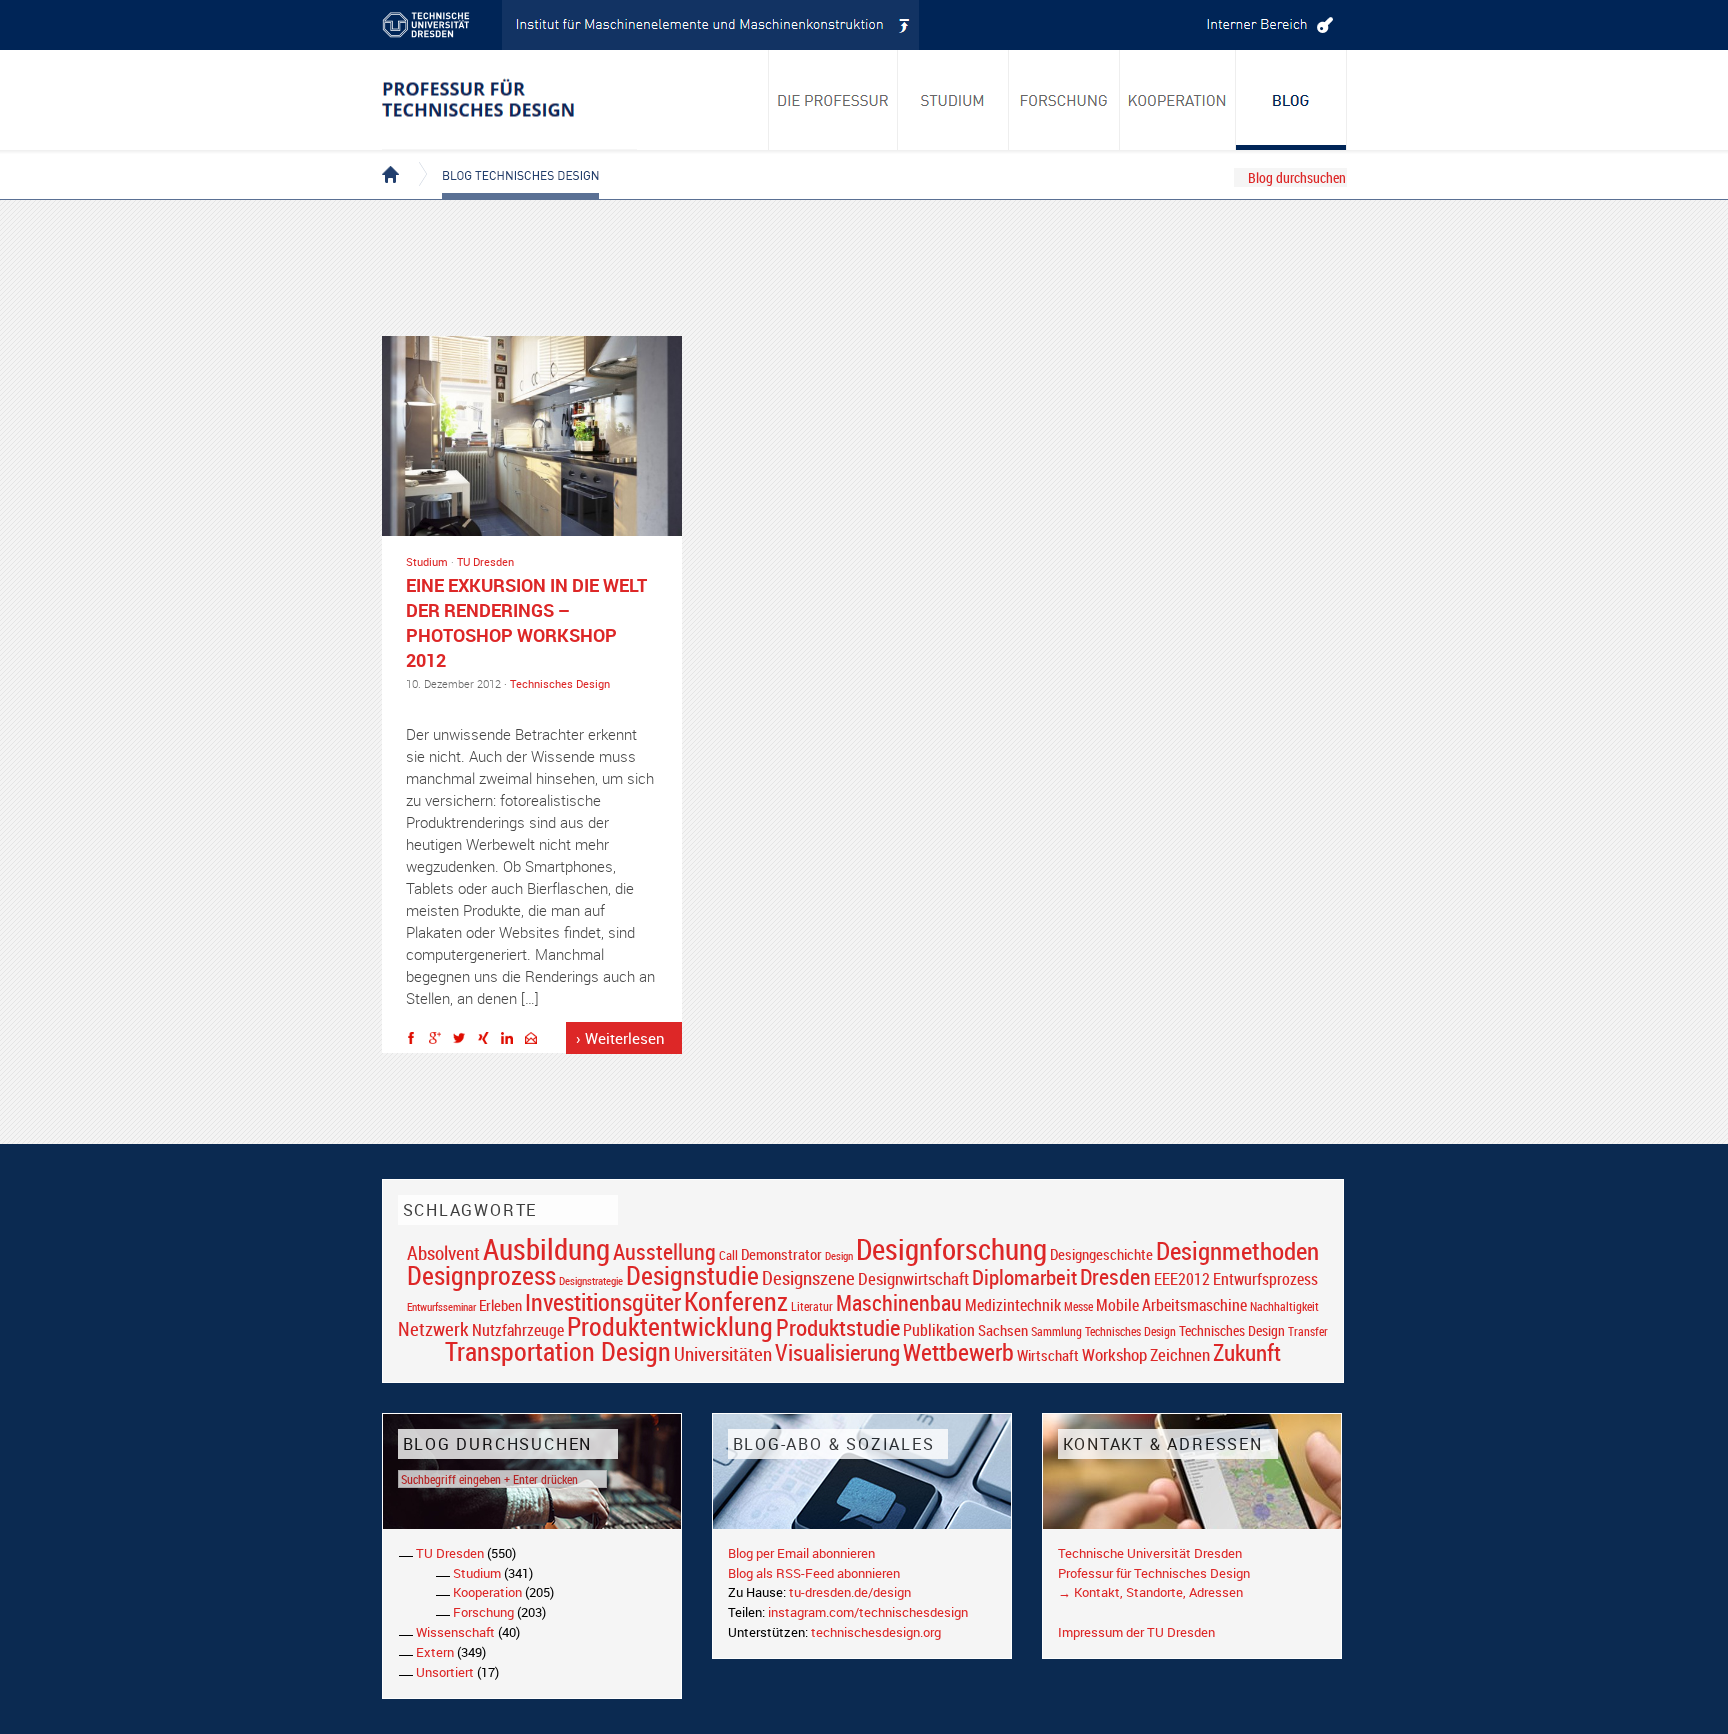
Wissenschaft (455, 1632)
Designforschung (951, 1249)
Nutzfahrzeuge (518, 1330)
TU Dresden (485, 561)
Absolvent (443, 1252)
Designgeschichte (1101, 1254)
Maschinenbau (899, 1302)
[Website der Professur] (509, 100)
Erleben (500, 1305)
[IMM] (711, 25)
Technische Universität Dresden (1150, 1553)
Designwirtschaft (913, 1278)
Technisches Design (560, 683)
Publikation (939, 1330)
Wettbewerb (958, 1352)
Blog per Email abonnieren (801, 1553)
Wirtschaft (1048, 1355)
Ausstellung (664, 1251)
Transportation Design (558, 1351)
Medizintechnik (1013, 1305)
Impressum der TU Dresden (1136, 1632)
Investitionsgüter (603, 1302)
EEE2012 (1182, 1279)
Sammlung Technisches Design (1103, 1331)
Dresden (1115, 1276)
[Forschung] (1064, 100)
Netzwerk (433, 1328)
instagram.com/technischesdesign (868, 1612)
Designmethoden (1237, 1250)
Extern (435, 1652)
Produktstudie (838, 1327)
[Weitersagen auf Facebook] (416, 1041)
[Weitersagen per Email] (536, 1041)
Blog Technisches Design (504, 158)
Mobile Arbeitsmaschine (1171, 1305)
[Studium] (953, 100)
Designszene (808, 1278)
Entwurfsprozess (1265, 1279)
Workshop (1114, 1354)
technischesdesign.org (876, 1632)
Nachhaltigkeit (1284, 1306)
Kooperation (487, 1592)
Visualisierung (837, 1352)
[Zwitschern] (464, 1041)
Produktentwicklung (670, 1326)
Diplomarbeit (1024, 1277)
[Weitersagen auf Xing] (488, 1041)
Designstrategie (591, 1281)
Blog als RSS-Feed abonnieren (814, 1573)
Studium (427, 561)
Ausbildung (546, 1249)
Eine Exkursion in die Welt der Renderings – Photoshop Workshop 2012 (526, 622)
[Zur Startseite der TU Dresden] (442, 25)
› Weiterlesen (620, 1038)
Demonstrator (781, 1254)
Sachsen (1003, 1330)
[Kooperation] (1291, 100)
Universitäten (723, 1353)
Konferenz (736, 1301)
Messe (1078, 1306)
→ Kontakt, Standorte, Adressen (1150, 1592)
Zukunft (1247, 1352)
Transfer (1308, 1331)
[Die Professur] (833, 100)
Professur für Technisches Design (1154, 1573)
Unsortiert (445, 1672)
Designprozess (481, 1275)
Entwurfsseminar (441, 1306)
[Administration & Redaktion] (1267, 25)
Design (839, 1255)
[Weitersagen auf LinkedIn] (512, 1041)
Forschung (483, 1612)
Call (728, 1255)
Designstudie (692, 1275)
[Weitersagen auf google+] (440, 1041)
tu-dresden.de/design (850, 1592)
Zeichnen (1180, 1355)
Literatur (812, 1306)
